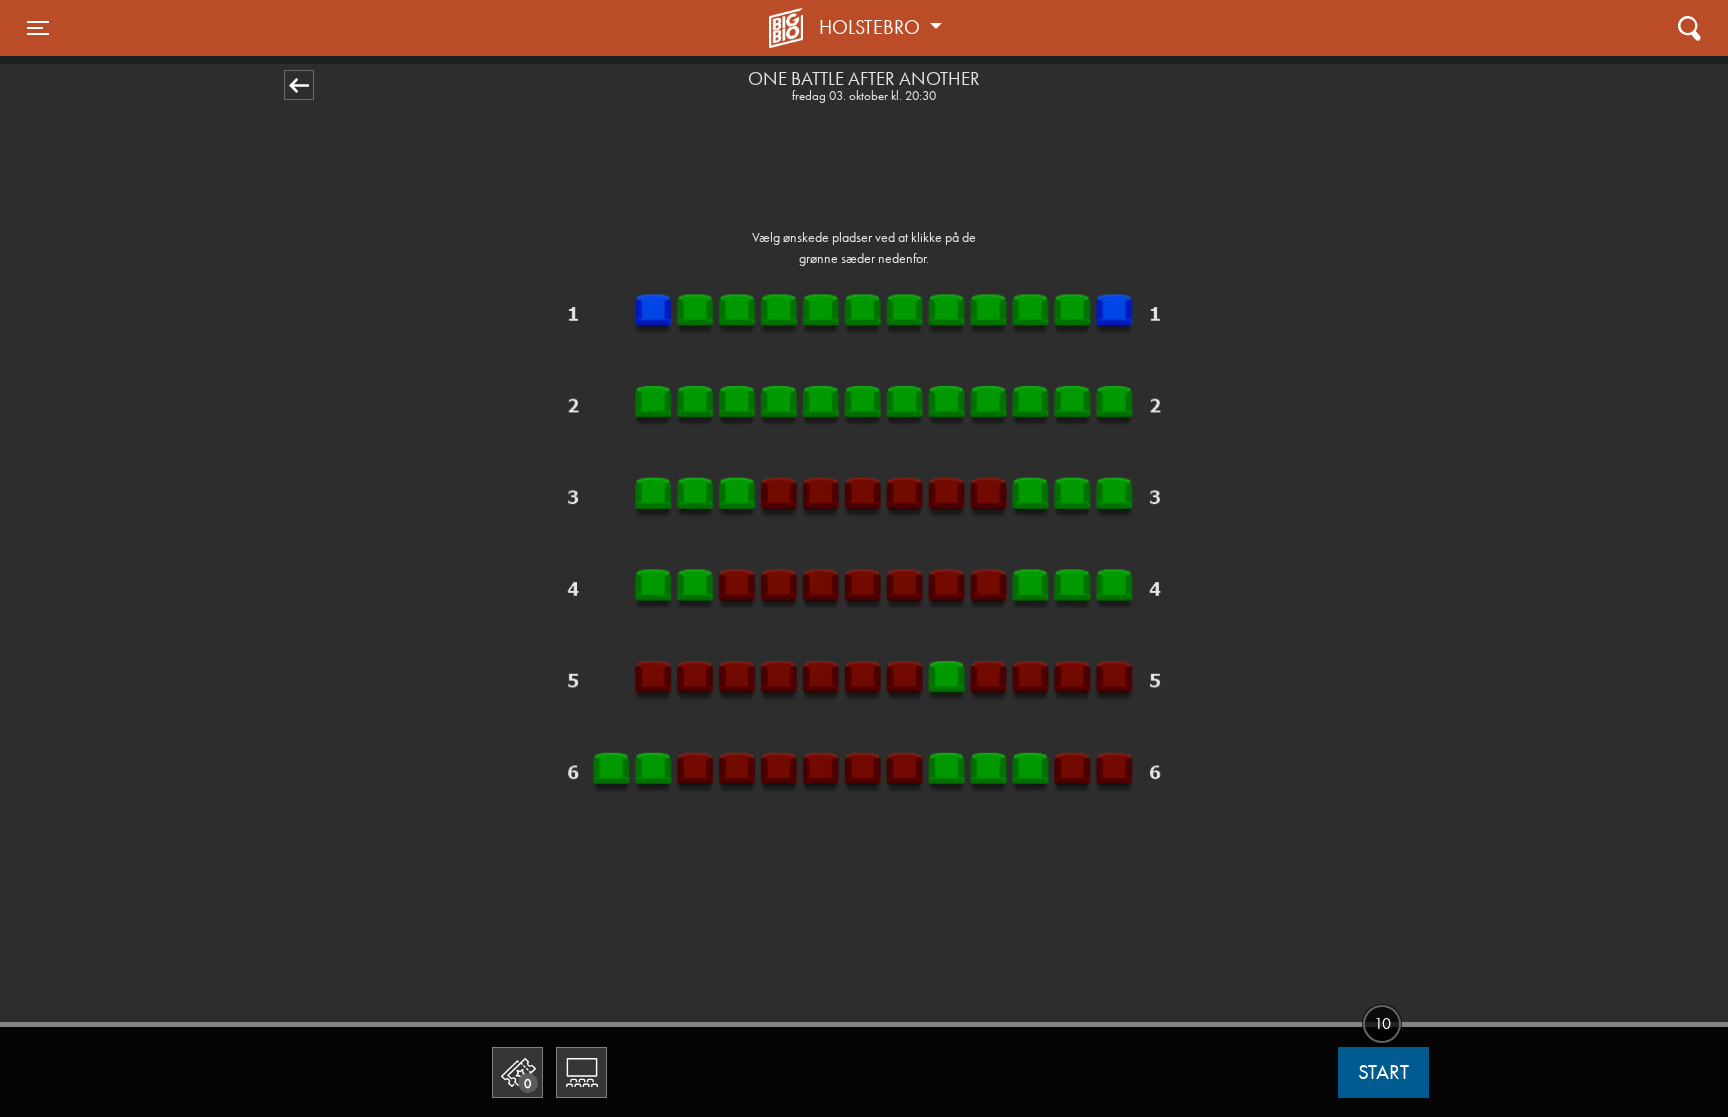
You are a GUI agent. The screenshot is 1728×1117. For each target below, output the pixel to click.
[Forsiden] (789, 28)
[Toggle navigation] (1689, 27)
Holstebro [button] (872, 27)
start (1383, 1072)
